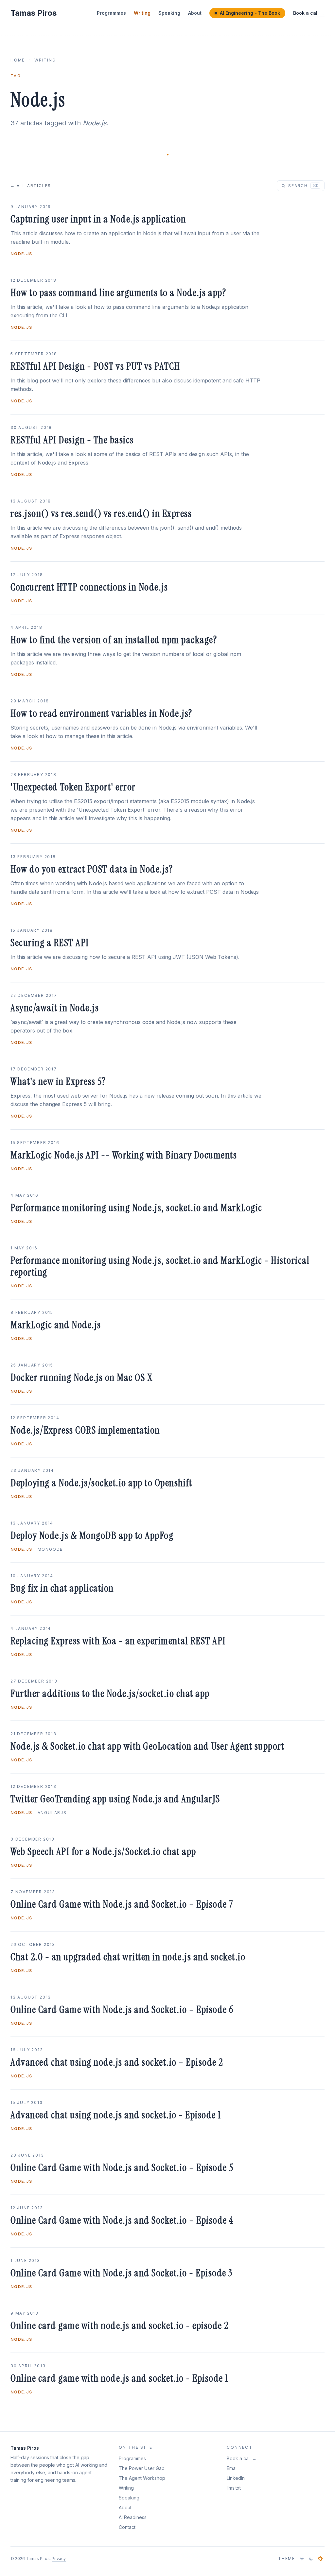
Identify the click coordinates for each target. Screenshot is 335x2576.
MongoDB (51, 1549)
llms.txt (234, 2488)
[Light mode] (302, 2559)
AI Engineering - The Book (250, 13)
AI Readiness (133, 2517)
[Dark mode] (311, 2559)
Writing (142, 13)
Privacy (59, 2558)
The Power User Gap (142, 2468)
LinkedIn (236, 2478)
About (195, 13)
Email (232, 2468)
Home (18, 60)
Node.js (21, 254)
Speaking (169, 13)
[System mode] (320, 2559)
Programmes (111, 13)
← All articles (31, 186)
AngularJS (52, 1813)
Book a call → (309, 13)
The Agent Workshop (142, 2478)
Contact (127, 2527)
